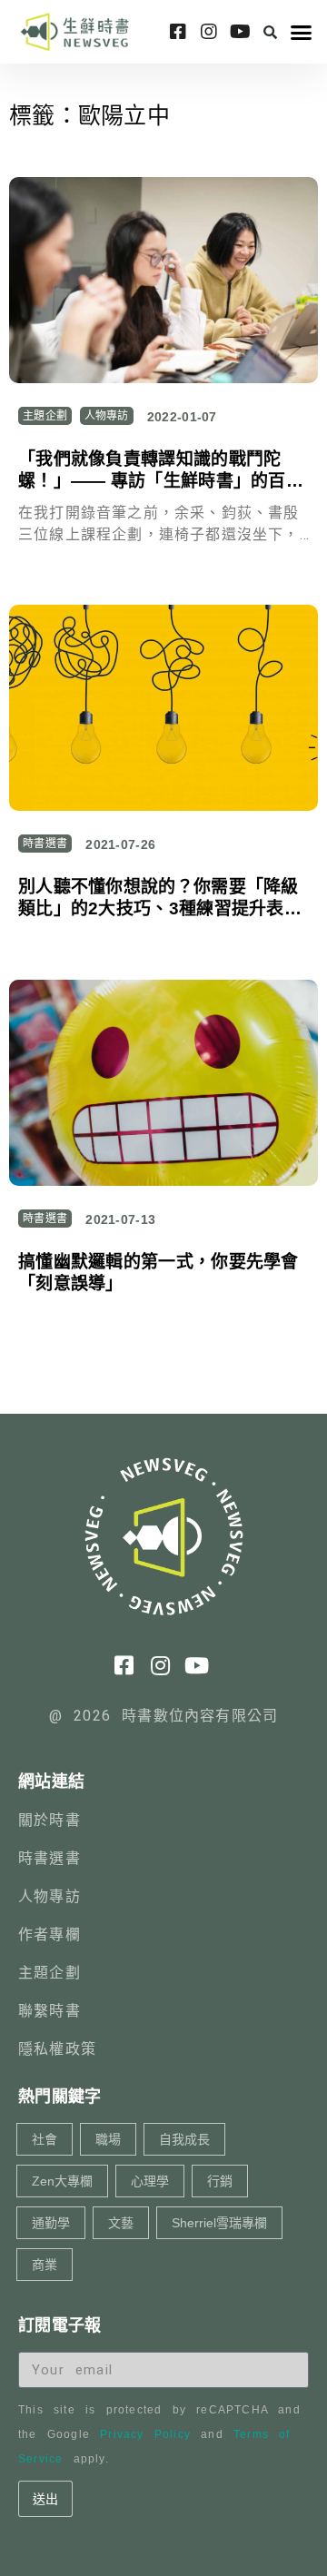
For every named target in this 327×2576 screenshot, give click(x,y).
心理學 (150, 2181)
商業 (45, 2265)
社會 (45, 2139)
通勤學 (51, 2223)
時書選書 (45, 844)
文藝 (121, 2223)
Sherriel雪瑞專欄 (219, 2223)
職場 (108, 2139)
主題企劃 (45, 416)
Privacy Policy (145, 2434)
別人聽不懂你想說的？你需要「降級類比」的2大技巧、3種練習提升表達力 (160, 909)
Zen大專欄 (62, 2181)
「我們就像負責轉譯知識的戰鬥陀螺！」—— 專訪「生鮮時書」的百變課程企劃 (161, 481)
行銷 (220, 2181)
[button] (271, 32)
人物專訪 (107, 416)
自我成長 (184, 2139)
